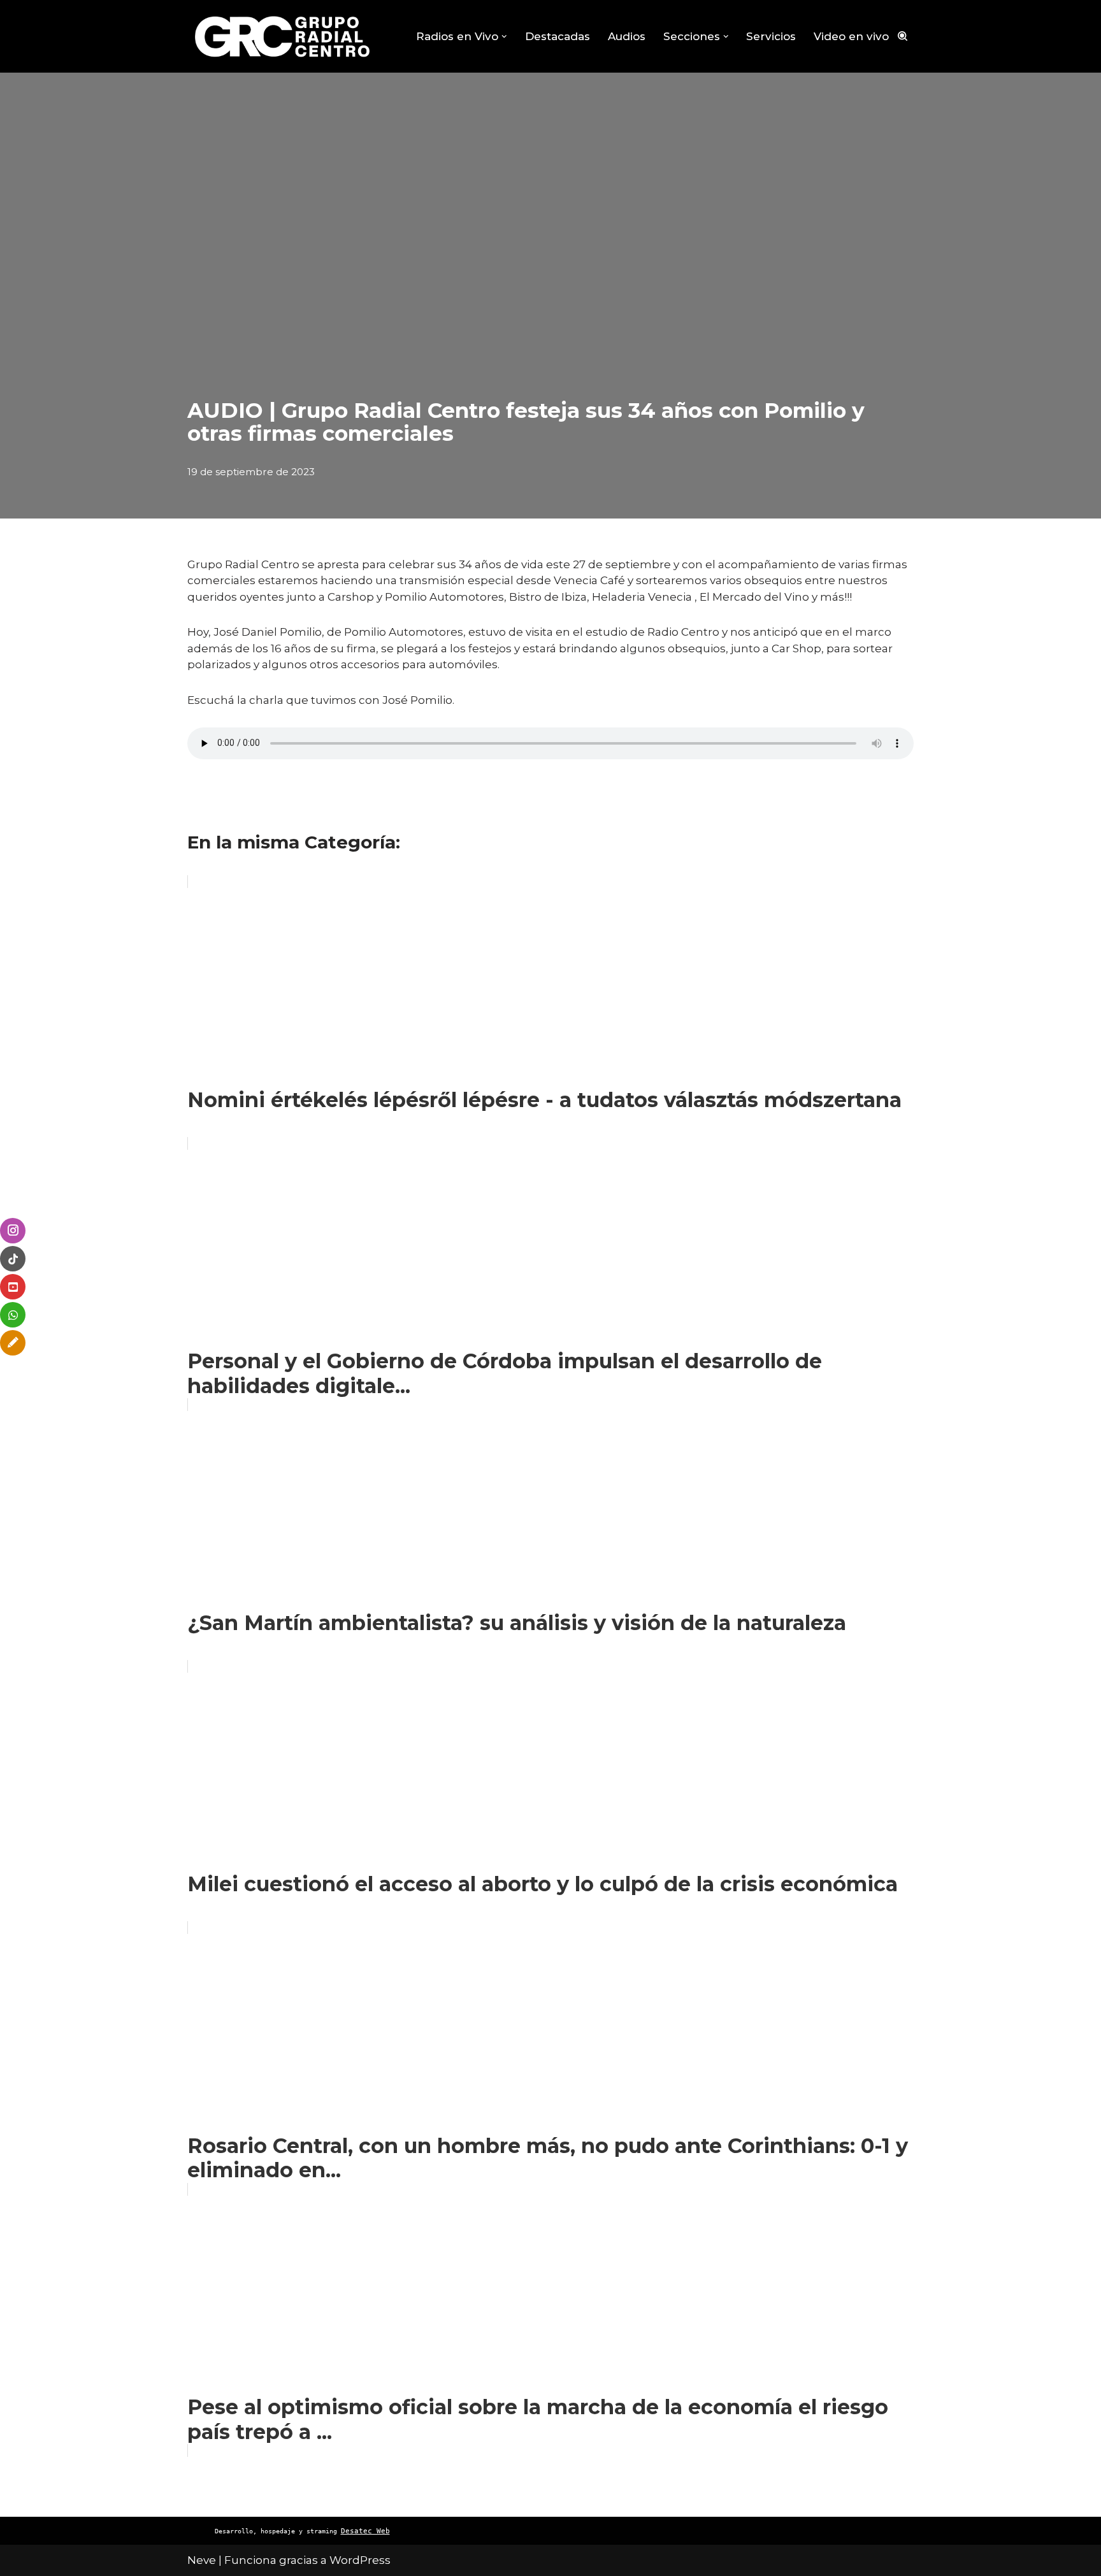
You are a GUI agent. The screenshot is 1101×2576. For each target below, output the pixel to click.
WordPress (360, 2560)
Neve (202, 2560)
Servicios (771, 36)
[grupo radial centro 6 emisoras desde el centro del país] (283, 36)
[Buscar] (903, 36)
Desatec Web (365, 2531)
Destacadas (558, 36)
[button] (504, 37)
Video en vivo (851, 36)
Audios (627, 36)
